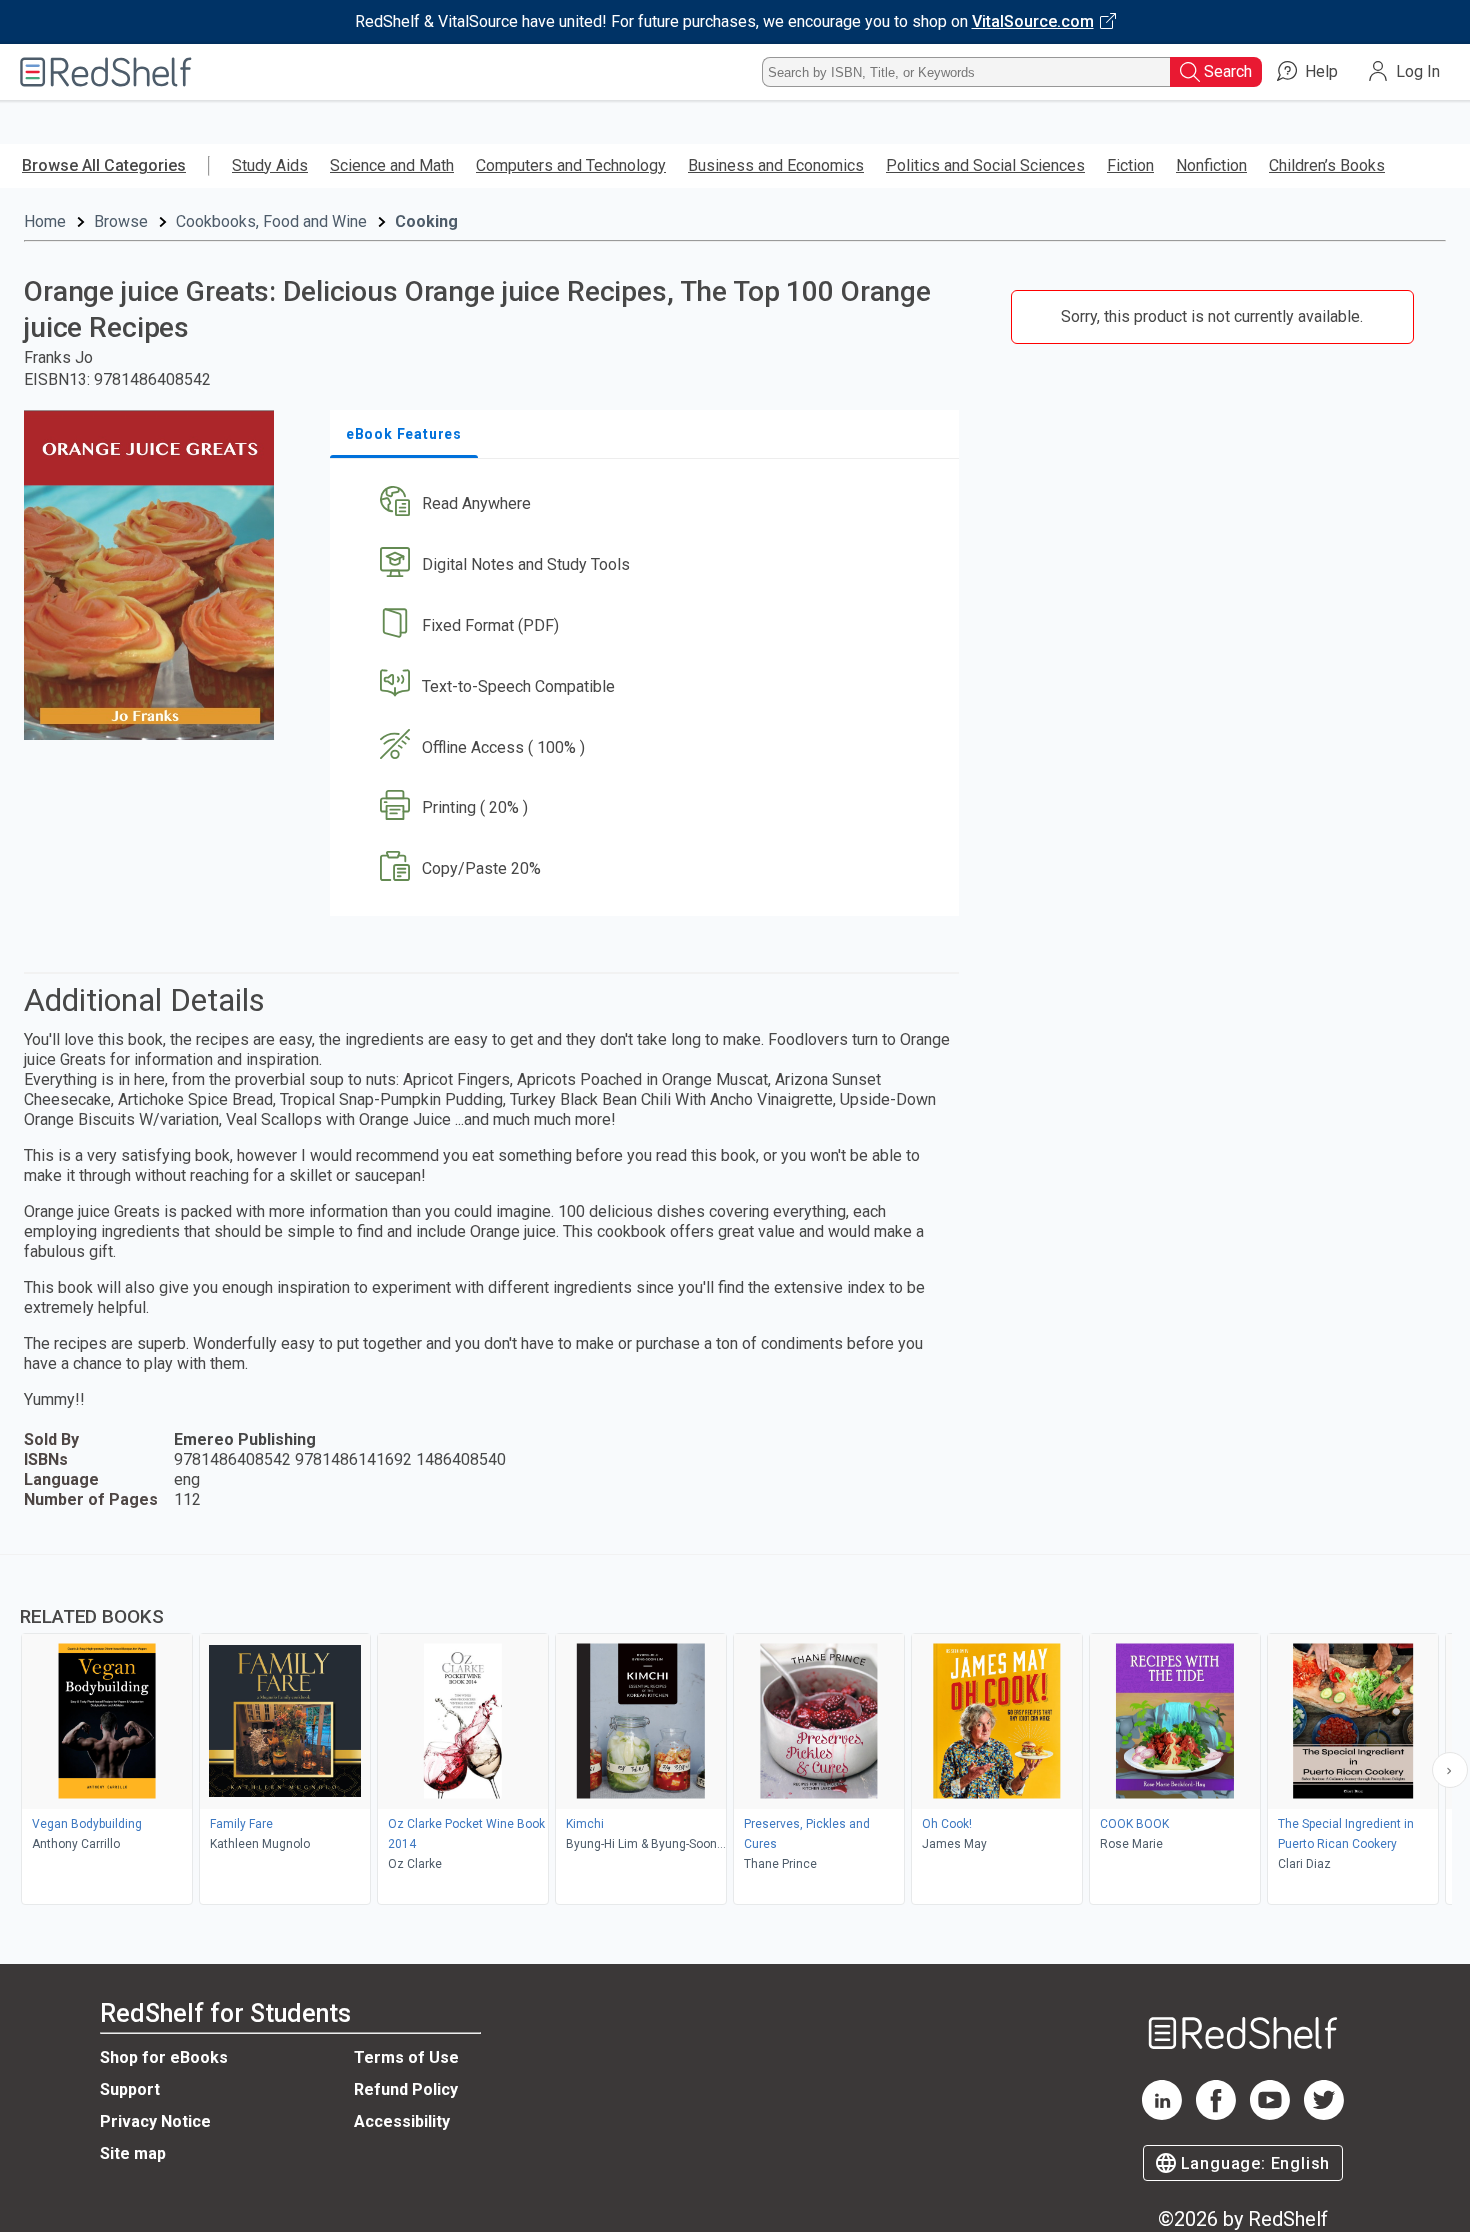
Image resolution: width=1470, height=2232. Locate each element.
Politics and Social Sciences (985, 165)
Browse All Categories (104, 165)
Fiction (1130, 165)
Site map (133, 2153)
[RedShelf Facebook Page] (1216, 2114)
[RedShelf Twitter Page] (1324, 2114)
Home (45, 221)
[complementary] (735, 1732)
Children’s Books (1327, 165)
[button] (648, 504)
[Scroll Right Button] (1450, 1770)
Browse (121, 221)
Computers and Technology (571, 165)
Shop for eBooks (164, 2057)
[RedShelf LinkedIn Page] (1162, 2114)
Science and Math (392, 165)
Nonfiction (1211, 165)
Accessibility (402, 2121)
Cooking (426, 221)
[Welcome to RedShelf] (106, 72)
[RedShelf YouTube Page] (1270, 2114)
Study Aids (270, 165)
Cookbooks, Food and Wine (271, 221)
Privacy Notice (155, 2121)
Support (130, 2089)
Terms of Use (406, 2057)
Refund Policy (406, 2089)
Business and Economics (776, 165)
